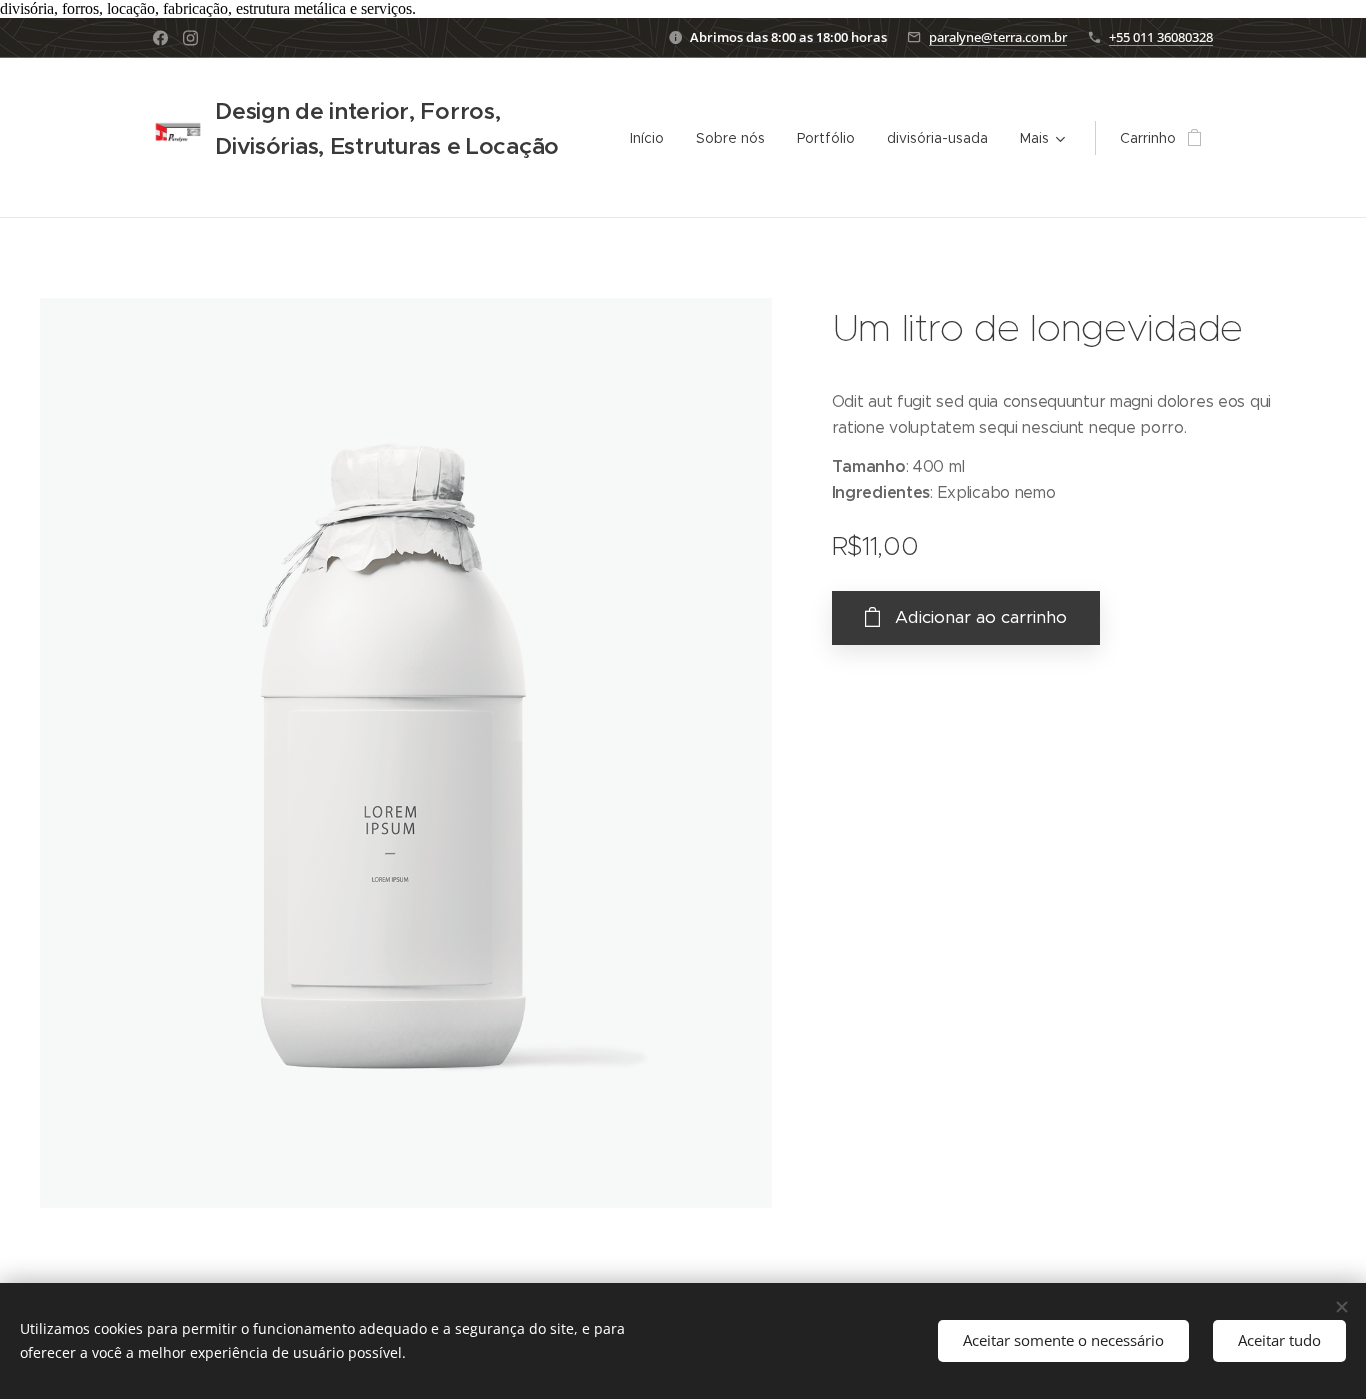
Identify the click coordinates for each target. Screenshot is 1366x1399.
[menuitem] (652, 138)
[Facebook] (160, 38)
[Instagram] (190, 38)
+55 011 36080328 (1161, 37)
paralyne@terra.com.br (998, 37)
